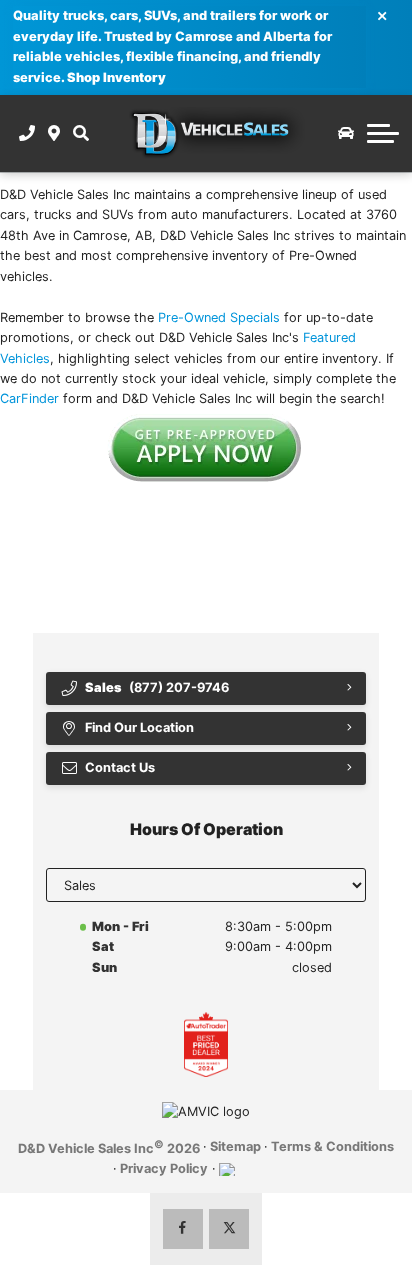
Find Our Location (139, 727)
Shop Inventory (116, 77)
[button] (80, 133)
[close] (383, 15)
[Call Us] (27, 133)
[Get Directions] (54, 133)
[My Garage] (346, 133)
